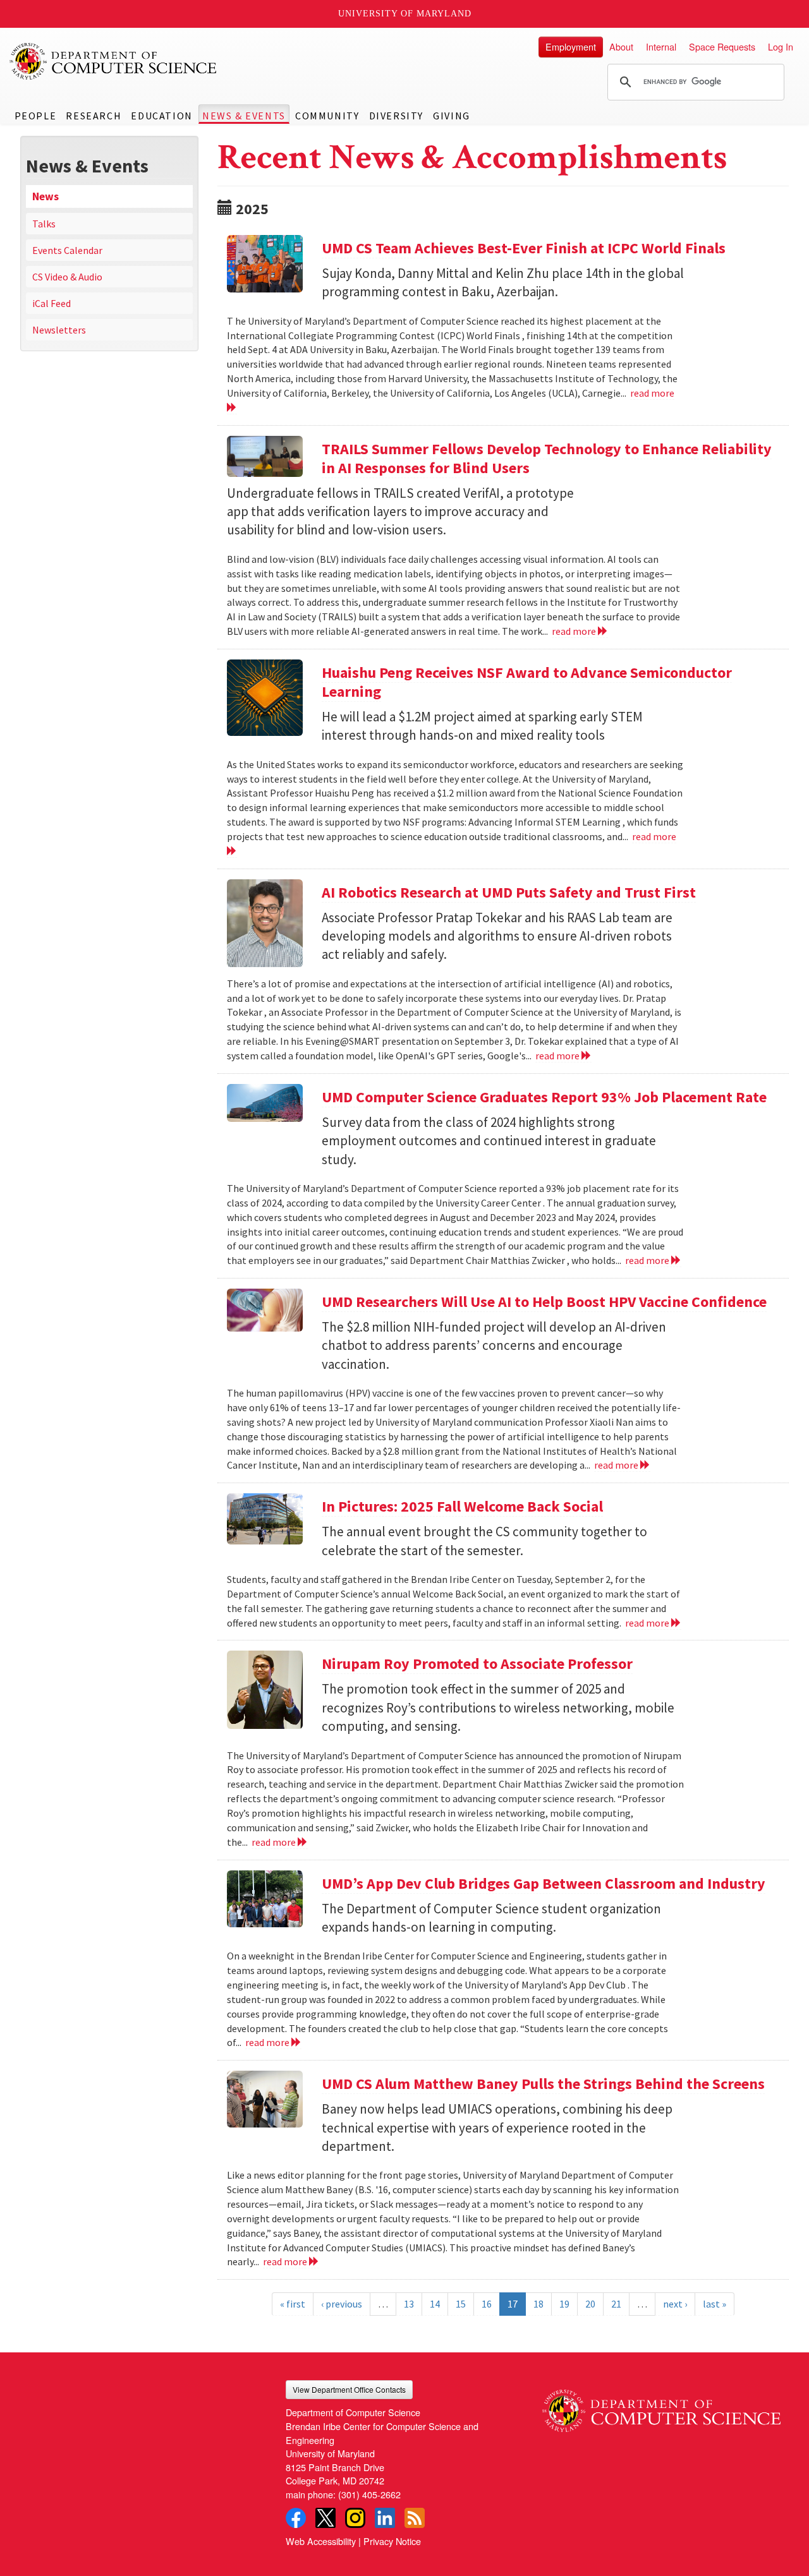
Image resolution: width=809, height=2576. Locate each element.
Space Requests (722, 46)
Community (327, 116)
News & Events (244, 116)
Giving (452, 116)
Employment (571, 46)
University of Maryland (405, 14)
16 (487, 2304)
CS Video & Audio (67, 277)
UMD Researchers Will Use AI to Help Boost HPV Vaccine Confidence (544, 1302)
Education (161, 116)
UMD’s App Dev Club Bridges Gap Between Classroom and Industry (544, 1883)
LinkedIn (385, 2518)
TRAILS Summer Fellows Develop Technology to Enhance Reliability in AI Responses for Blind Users (547, 458)
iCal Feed (52, 303)
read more (575, 631)
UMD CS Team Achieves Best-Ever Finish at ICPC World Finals (524, 248)
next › (675, 2304)
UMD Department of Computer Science (114, 61)
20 (590, 2304)
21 (616, 2304)
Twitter (325, 2518)
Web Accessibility (321, 2541)
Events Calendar (67, 250)
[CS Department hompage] (661, 2406)
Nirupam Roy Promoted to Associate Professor (477, 1664)
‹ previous (342, 2304)
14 (435, 2304)
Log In (781, 46)
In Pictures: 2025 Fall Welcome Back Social (462, 1506)
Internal (661, 46)
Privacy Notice (392, 2541)
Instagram (355, 2518)
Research (94, 116)
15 (461, 2304)
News (46, 196)
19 (564, 2304)
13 (409, 2304)
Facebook (296, 2518)
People (36, 116)
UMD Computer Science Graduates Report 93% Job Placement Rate (544, 1097)
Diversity (396, 116)
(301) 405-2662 (369, 2494)
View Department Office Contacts (349, 2389)
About (621, 46)
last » (715, 2304)
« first (293, 2304)
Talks (44, 224)
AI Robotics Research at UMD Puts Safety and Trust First (509, 892)
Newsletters (59, 330)
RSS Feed (415, 2518)
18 (538, 2304)
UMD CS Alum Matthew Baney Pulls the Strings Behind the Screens (543, 2084)
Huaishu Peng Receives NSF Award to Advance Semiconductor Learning (527, 682)
